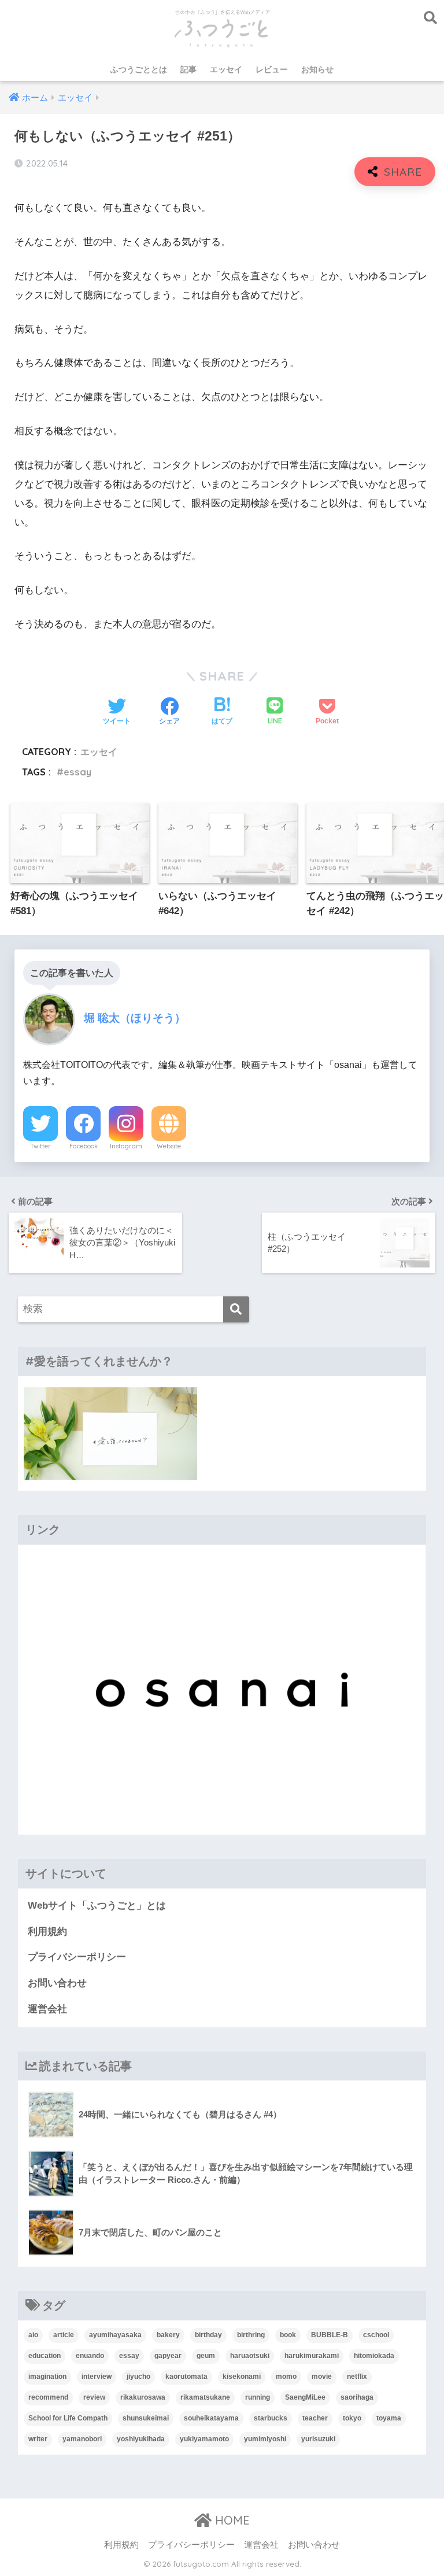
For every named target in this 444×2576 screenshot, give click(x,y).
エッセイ (226, 69)
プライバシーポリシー (77, 1957)
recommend (48, 2397)
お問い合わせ (57, 1983)
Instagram (126, 1146)
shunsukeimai (146, 2418)
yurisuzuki (318, 2439)
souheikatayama (211, 2418)
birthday (208, 2335)
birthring (251, 2335)
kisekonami (242, 2377)
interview (97, 2377)
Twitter (40, 1146)
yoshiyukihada (141, 2439)
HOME (231, 2520)
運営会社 (47, 2009)
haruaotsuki (250, 2356)
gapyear (168, 2356)
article (64, 2335)
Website (169, 1146)
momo (286, 2377)
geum (206, 2356)
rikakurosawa (143, 2397)
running (258, 2397)
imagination (47, 2377)
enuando (90, 2356)
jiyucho (138, 2377)
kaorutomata (186, 2377)
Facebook (84, 1146)
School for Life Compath (68, 2418)
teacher (315, 2418)
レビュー (272, 69)
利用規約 (47, 1932)
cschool (376, 2335)
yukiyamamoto (204, 2439)
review (94, 2397)
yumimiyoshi (265, 2439)
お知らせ (317, 69)
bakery (168, 2335)
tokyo (352, 2418)
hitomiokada (374, 2356)
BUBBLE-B (330, 2335)
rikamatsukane (205, 2397)
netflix (357, 2377)
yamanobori (82, 2439)
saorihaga (357, 2397)
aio (33, 2335)
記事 (188, 69)
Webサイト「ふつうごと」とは (97, 1906)
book (288, 2335)
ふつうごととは (139, 69)
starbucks (271, 2418)
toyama (389, 2418)
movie (322, 2377)
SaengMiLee (305, 2397)
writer (38, 2439)
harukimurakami (312, 2356)
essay (77, 772)
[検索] (236, 1309)
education (45, 2356)
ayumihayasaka (115, 2335)
